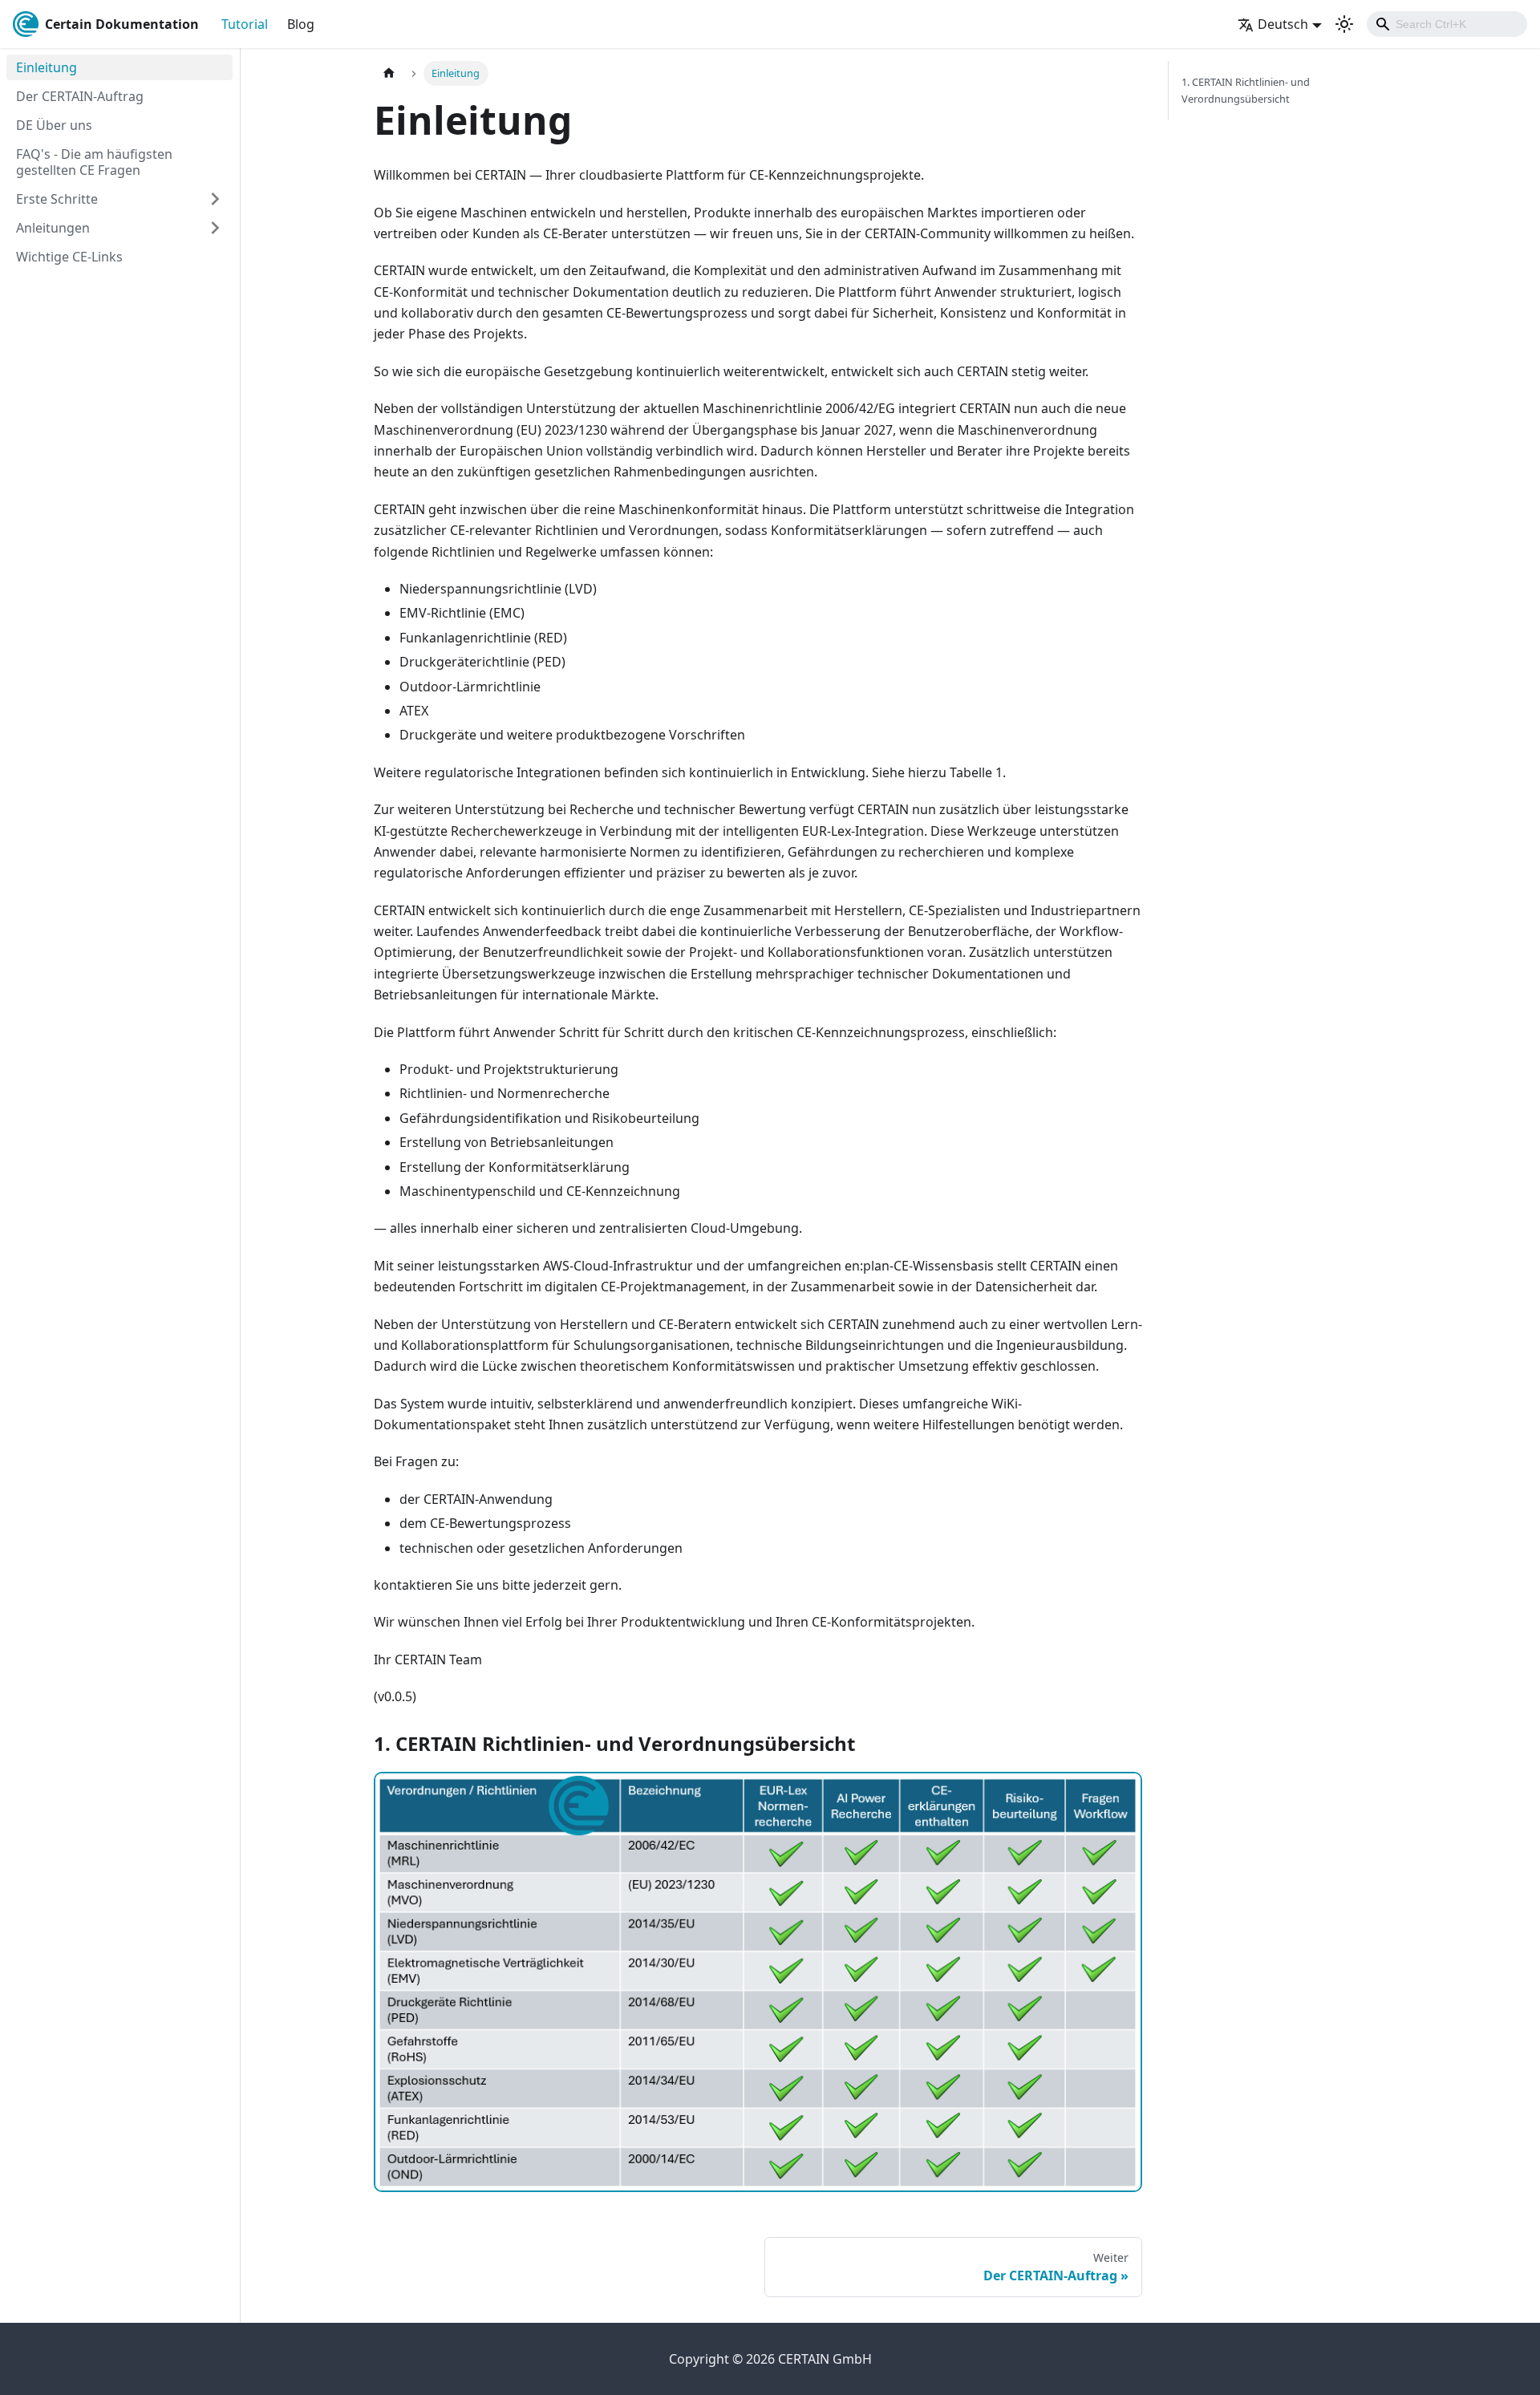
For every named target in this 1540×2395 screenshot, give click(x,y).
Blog (301, 24)
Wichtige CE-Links (69, 257)
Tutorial (245, 24)
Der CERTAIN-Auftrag (80, 96)
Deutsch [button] (1283, 24)
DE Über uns (54, 125)
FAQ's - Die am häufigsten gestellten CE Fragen (94, 162)
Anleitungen (53, 228)
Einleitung (47, 67)
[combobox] (1447, 24)
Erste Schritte (57, 199)
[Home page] (389, 73)
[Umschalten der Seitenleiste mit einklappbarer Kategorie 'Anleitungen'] (215, 228)
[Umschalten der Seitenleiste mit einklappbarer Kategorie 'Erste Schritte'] (215, 199)
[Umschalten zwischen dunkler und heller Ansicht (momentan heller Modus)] (1344, 24)
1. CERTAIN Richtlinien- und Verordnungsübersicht (1246, 90)
